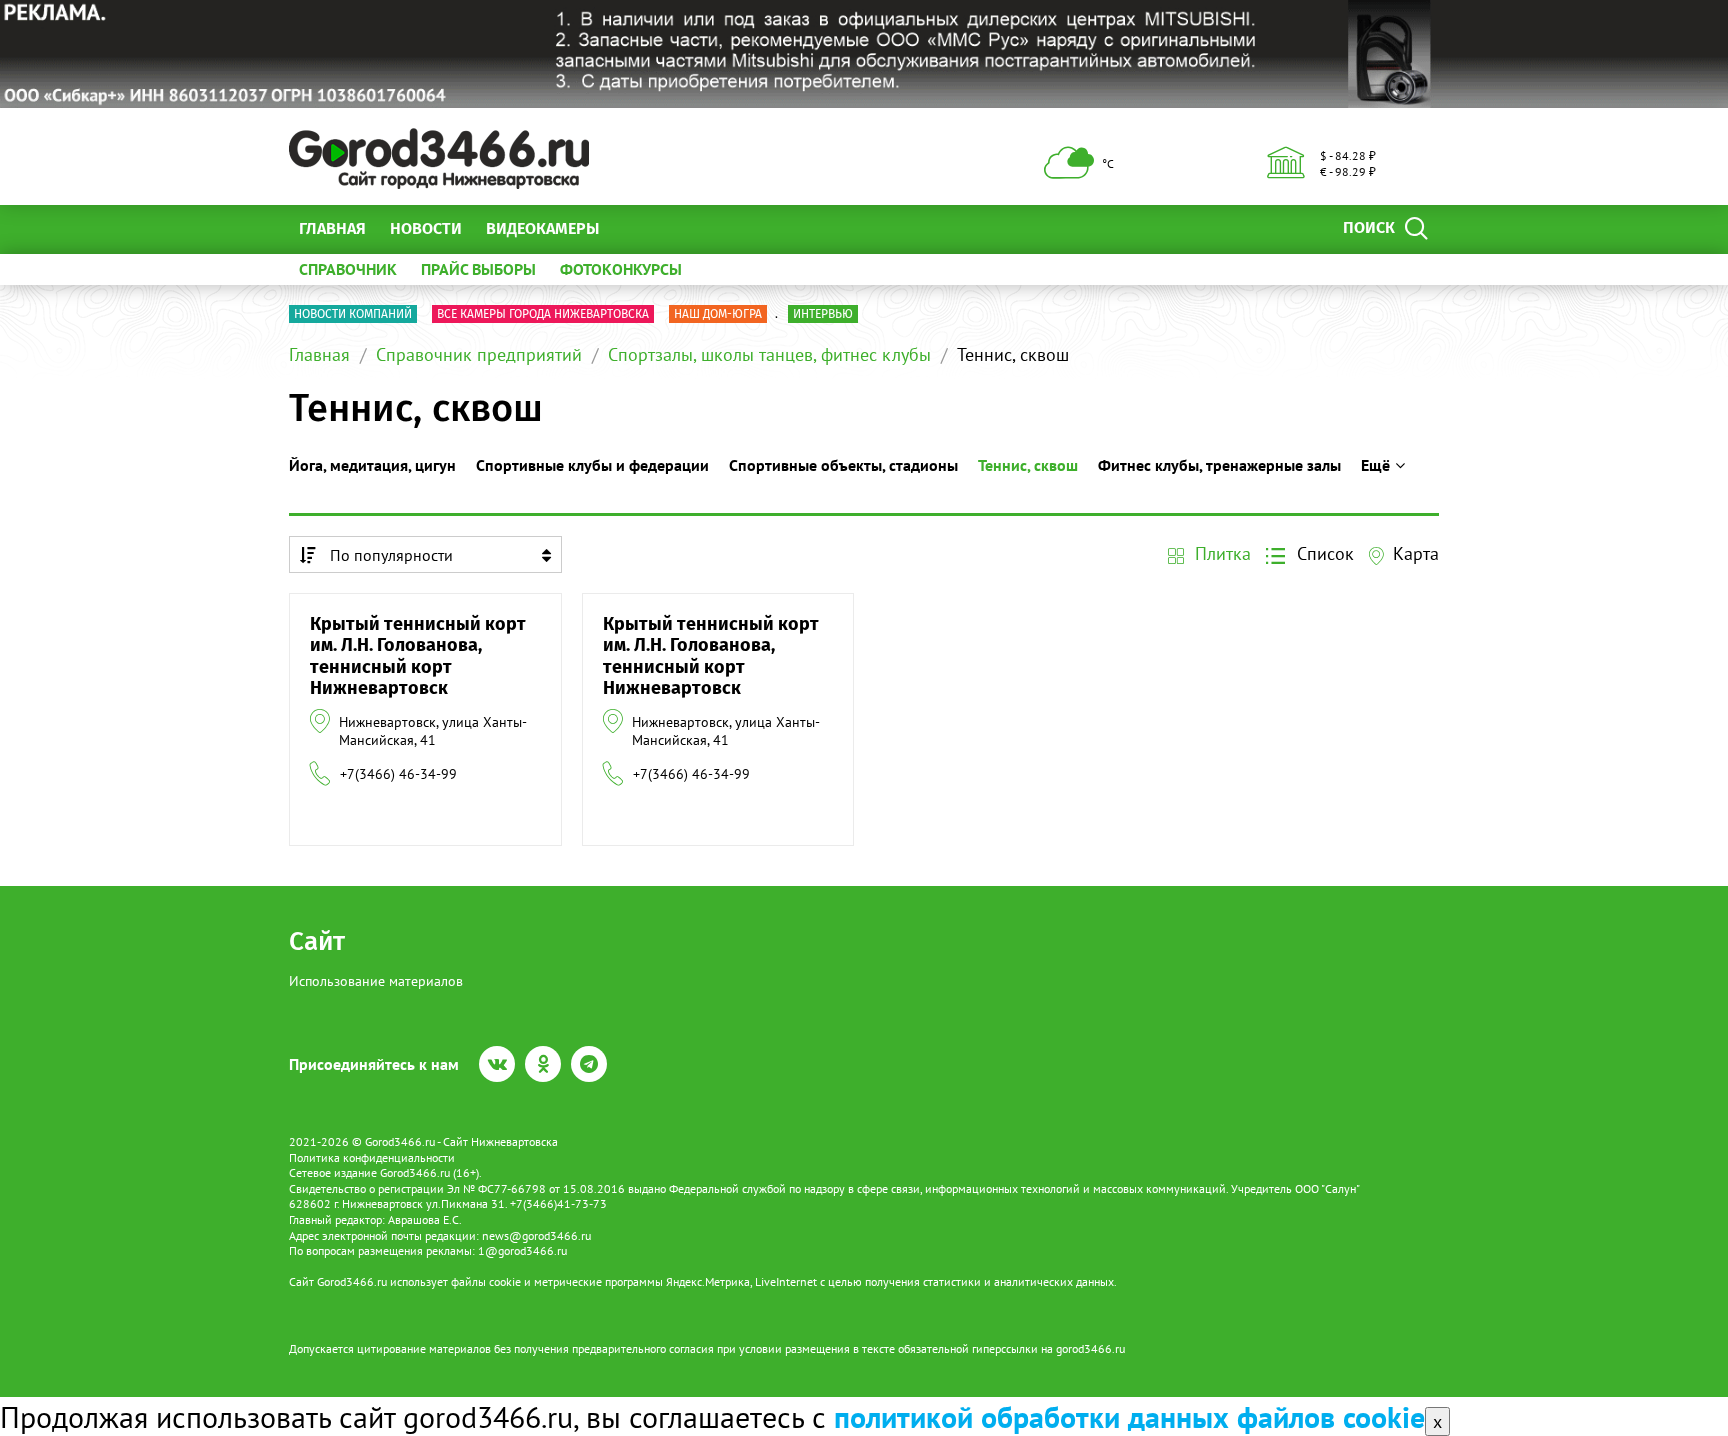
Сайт (317, 941)
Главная (332, 228)
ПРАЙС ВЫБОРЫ (478, 269)
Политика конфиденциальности (372, 1157)
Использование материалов (376, 981)
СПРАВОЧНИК (348, 269)
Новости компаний (353, 314)
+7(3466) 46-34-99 (398, 774)
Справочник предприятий (479, 354)
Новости (426, 228)
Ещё (638, 228)
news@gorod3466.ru (536, 1235)
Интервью (823, 314)
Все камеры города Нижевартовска (543, 314)
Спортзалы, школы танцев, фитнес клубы (769, 354)
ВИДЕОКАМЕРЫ (542, 228)
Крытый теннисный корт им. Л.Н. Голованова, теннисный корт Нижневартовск (418, 657)
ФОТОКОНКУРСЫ (621, 269)
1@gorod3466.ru (522, 1250)
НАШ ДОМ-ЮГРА (718, 314)
